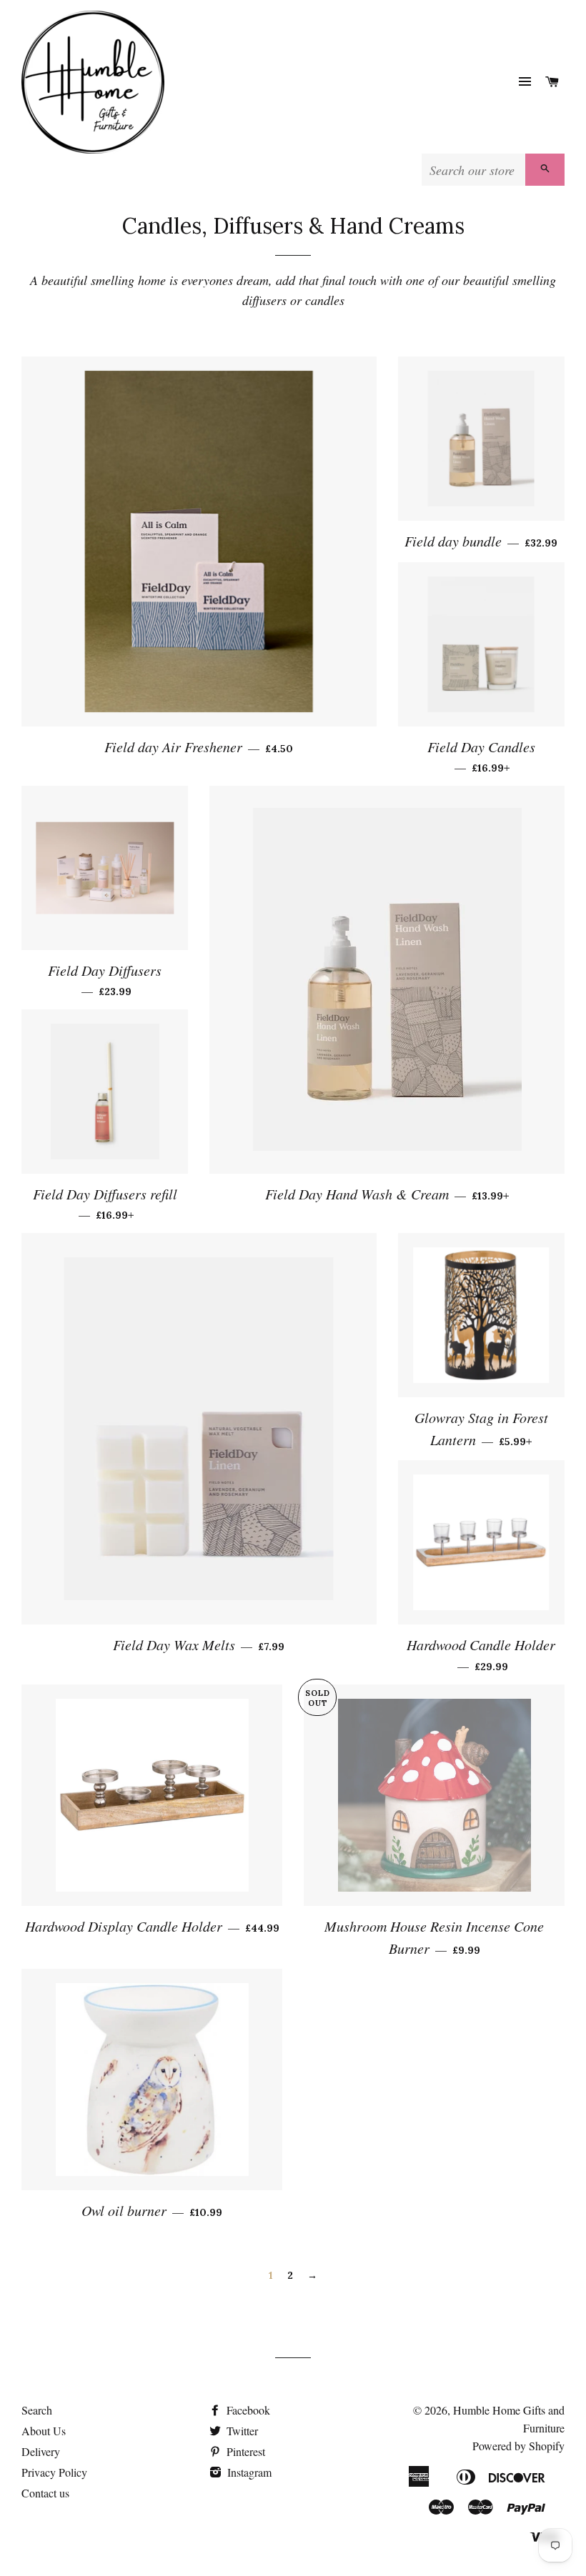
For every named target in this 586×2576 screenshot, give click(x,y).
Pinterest (244, 2451)
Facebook (247, 2410)
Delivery (41, 2451)
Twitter (241, 2431)
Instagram (248, 2472)
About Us (44, 2431)
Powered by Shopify (518, 2446)
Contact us (45, 2493)
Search (37, 2410)
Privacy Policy (54, 2472)
